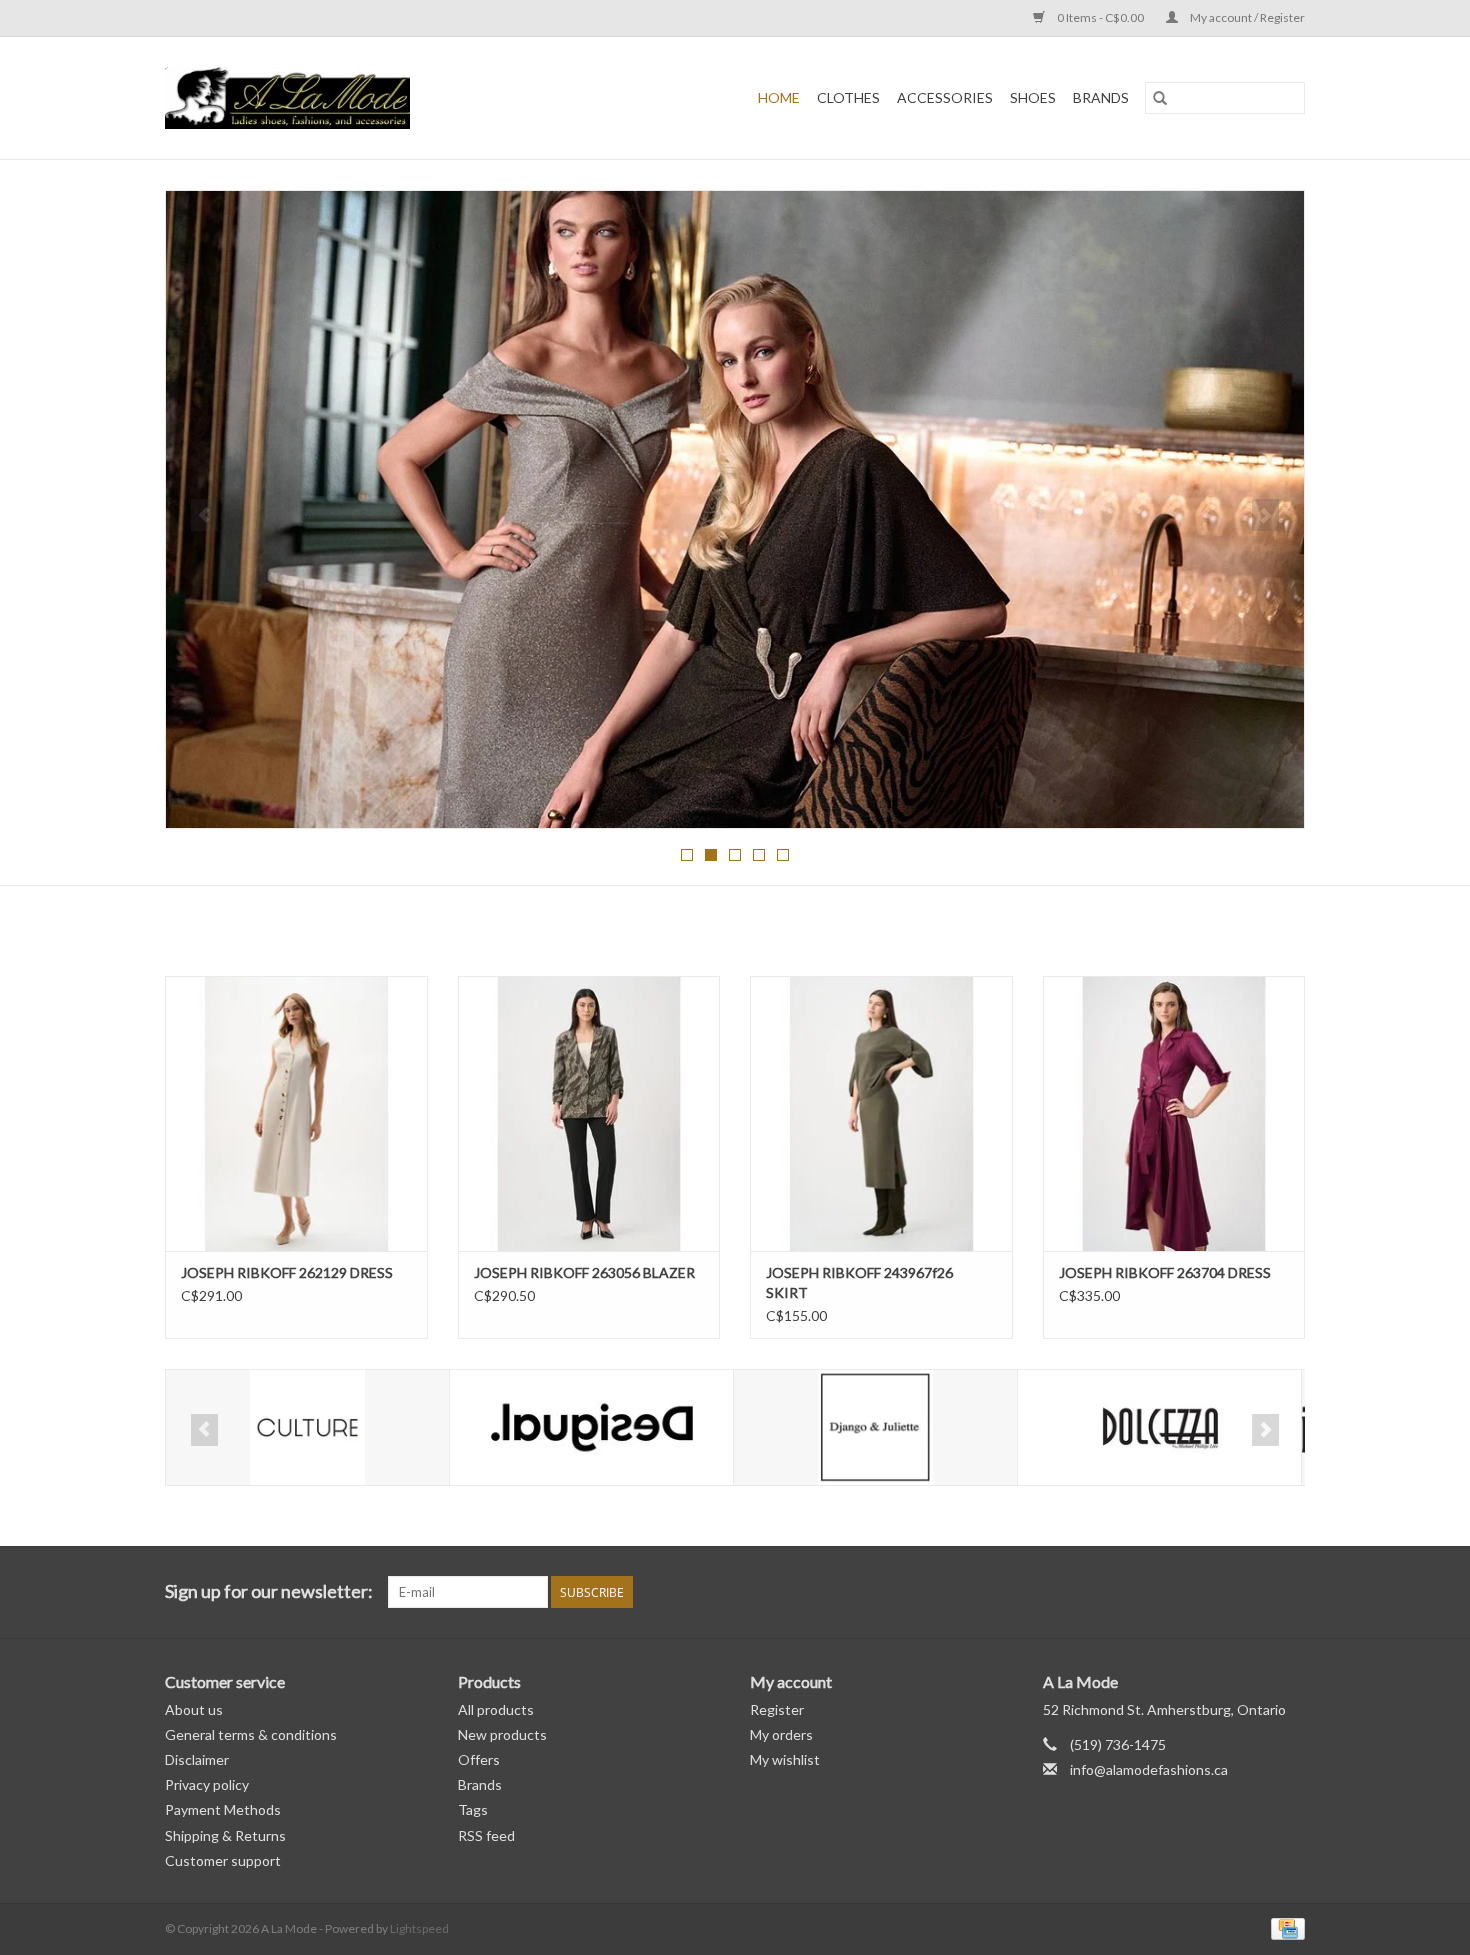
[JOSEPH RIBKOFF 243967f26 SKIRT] (881, 1113)
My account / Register (1246, 17)
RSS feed (486, 1835)
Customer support (223, 1860)
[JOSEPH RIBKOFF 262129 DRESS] (296, 1113)
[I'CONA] (1159, 1427)
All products (496, 1709)
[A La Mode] (340, 98)
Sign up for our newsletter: (269, 1591)
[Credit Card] (1284, 1927)
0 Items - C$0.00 (1100, 17)
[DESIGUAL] (307, 1427)
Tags (473, 1809)
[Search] (1160, 98)
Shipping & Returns (225, 1835)
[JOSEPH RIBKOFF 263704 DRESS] (1174, 1113)
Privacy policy (207, 1784)
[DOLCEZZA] (875, 1427)
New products (502, 1734)
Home (779, 97)
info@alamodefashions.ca (1149, 1769)
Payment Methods (223, 1809)
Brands (1101, 97)
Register (777, 1709)
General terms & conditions (251, 1734)
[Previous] (204, 515)
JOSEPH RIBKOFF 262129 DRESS (287, 1272)
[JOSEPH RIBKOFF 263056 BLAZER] (589, 1113)
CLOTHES (848, 97)
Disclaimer (197, 1759)
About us (194, 1709)
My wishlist (785, 1759)
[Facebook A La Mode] (1254, 1592)
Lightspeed (419, 1928)
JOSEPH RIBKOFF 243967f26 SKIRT (859, 1282)
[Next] (1265, 515)
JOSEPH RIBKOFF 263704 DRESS (1165, 1272)
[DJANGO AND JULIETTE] (591, 1427)
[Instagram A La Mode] (1289, 1592)
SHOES (1033, 97)
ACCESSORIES (945, 97)
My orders (781, 1734)
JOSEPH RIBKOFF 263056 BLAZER (584, 1272)
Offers (479, 1759)
